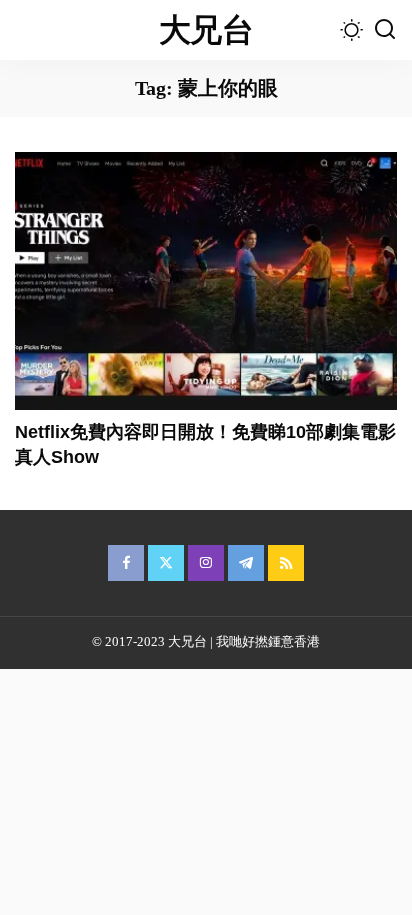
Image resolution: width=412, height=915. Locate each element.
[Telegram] (246, 563)
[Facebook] (126, 563)
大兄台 (206, 30)
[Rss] (286, 563)
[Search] (385, 30)
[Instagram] (206, 563)
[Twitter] (166, 563)
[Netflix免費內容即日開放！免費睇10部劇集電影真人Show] (206, 281)
